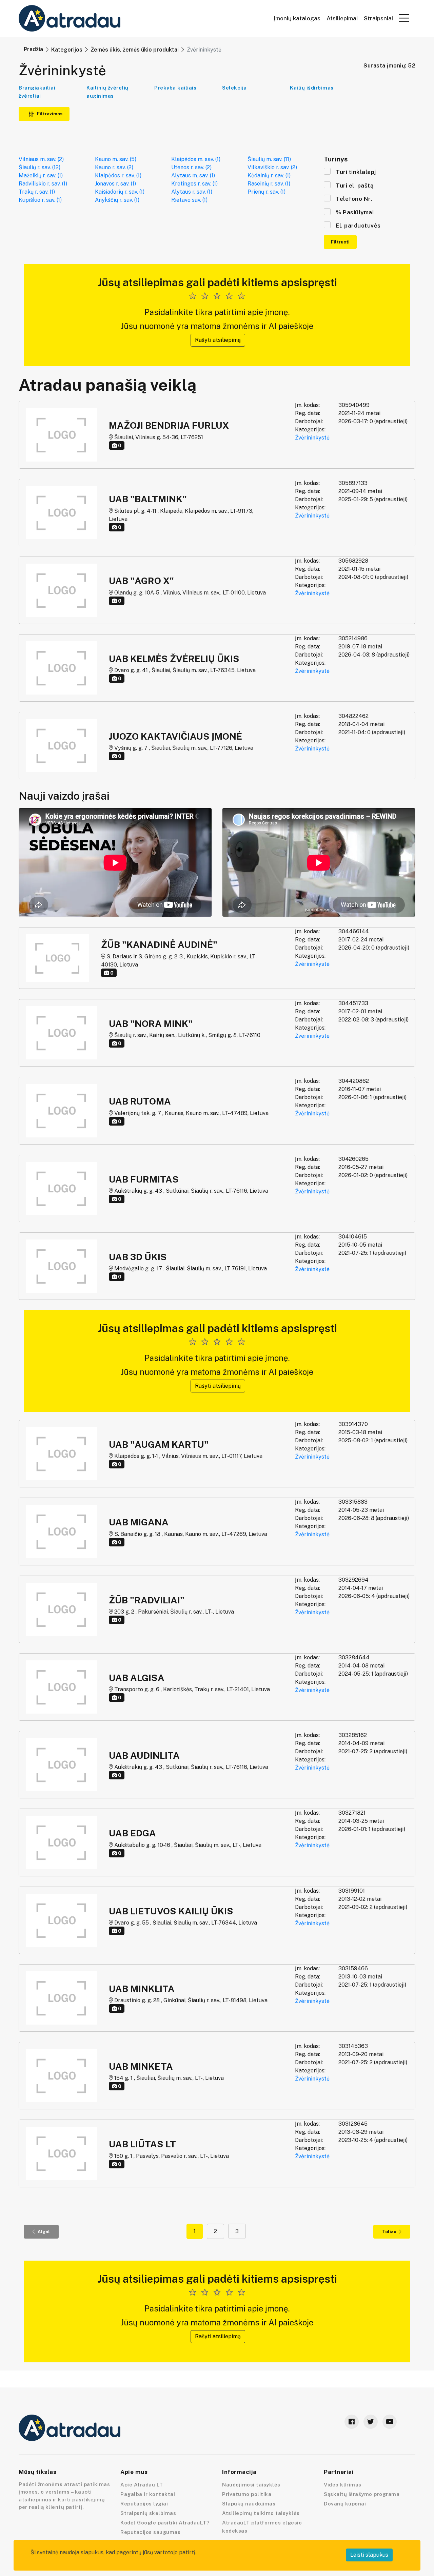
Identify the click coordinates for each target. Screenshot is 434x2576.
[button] (404, 18)
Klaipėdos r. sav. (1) (118, 175)
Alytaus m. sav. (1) (193, 175)
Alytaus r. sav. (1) (192, 192)
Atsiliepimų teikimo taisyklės (261, 2513)
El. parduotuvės (358, 226)
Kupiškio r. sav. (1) (40, 200)
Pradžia (33, 49)
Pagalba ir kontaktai (148, 2494)
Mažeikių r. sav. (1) (41, 175)
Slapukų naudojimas (249, 2504)
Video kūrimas (343, 2485)
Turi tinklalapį (356, 172)
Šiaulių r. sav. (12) (40, 167)
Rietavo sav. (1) (189, 200)
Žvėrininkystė (312, 438)
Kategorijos (67, 50)
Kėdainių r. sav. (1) (269, 175)
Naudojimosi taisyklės (251, 2485)
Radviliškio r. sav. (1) (43, 184)
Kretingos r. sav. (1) (194, 184)
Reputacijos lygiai (144, 2504)
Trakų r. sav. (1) (37, 192)
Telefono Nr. (354, 199)
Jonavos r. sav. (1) (115, 184)
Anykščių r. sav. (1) (117, 200)
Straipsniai (378, 18)
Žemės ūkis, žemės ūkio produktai (135, 50)
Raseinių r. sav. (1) (269, 184)
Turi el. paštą (355, 186)
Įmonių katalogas (297, 18)
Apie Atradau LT (142, 2485)
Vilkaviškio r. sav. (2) (272, 167)
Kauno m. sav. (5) (116, 159)
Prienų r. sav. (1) (267, 192)
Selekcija (234, 88)
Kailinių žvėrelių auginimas (107, 92)
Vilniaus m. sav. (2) (41, 159)
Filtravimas (49, 114)
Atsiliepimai (342, 18)
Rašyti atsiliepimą (218, 340)
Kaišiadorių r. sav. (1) (120, 192)
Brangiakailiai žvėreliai (37, 92)
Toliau (389, 2232)
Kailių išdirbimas (312, 88)
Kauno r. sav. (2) (114, 167)
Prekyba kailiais (175, 88)
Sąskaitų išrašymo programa (362, 2494)
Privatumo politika (247, 2494)
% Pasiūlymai (355, 212)
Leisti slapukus (369, 2555)
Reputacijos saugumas (150, 2532)
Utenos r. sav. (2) (191, 167)
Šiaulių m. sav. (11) (269, 159)
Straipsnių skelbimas (148, 2513)
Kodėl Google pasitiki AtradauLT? (165, 2523)
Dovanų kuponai (345, 2504)
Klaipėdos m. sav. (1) (196, 159)
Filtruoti (340, 242)
